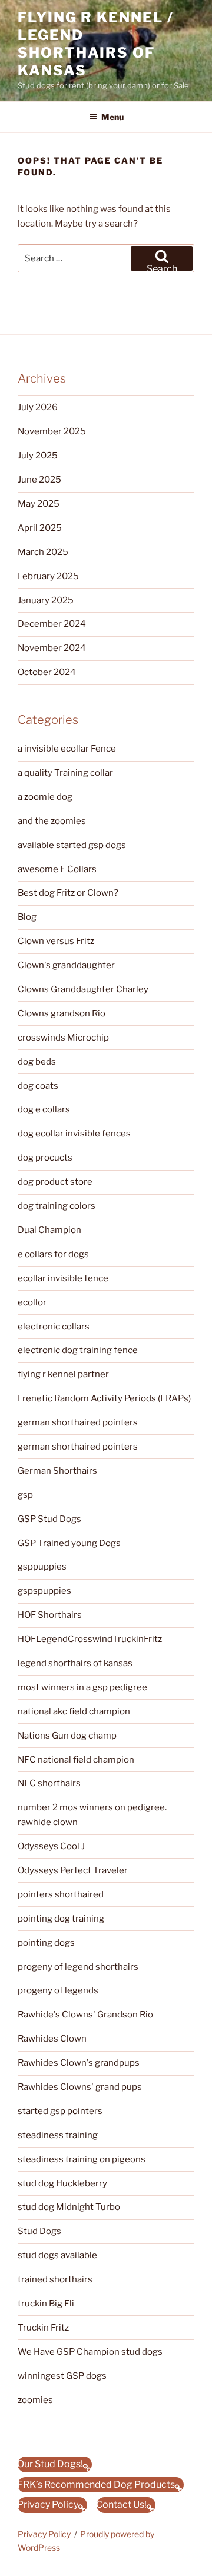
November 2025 (52, 431)
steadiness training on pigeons (82, 2159)
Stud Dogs (39, 2231)
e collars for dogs (53, 1254)
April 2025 (40, 528)
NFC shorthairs (49, 1783)
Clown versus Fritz (56, 941)
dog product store (55, 1182)
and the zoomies (52, 821)
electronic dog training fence (78, 1350)
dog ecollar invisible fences (74, 1134)
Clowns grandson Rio (62, 1013)
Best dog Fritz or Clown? (68, 893)
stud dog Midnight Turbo (69, 2207)
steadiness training (58, 2135)
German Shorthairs (57, 1471)
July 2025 (38, 456)
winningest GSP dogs (62, 2376)
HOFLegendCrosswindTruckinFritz (90, 1639)
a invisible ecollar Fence (67, 749)
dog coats (38, 1086)
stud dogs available (57, 2255)
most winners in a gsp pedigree (82, 1687)
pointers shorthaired (61, 1894)
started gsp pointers (60, 2111)
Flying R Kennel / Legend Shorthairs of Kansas (96, 44)
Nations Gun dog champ (67, 1736)
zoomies (35, 2400)
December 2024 (52, 624)
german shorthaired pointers (78, 1422)
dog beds (37, 1062)
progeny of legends (58, 1990)
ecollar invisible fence (63, 1278)
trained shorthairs (55, 2279)
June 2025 (39, 480)
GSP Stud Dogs (49, 1519)
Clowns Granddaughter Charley (83, 989)
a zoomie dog (45, 797)
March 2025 (43, 552)
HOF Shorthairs (50, 1615)
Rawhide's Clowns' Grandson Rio (85, 2015)
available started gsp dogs (72, 845)
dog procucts (45, 1158)
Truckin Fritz (43, 2328)
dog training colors (57, 1206)
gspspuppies (44, 1591)
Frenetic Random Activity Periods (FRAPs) (104, 1398)
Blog (27, 917)
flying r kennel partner (63, 1374)
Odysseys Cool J (51, 1846)
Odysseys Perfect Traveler (73, 1870)
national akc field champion (74, 1711)
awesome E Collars (57, 869)
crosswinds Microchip (63, 1038)
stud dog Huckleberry (62, 2183)
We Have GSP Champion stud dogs (90, 2352)
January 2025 (46, 600)
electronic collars (54, 1327)
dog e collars (44, 1109)
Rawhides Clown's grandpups (79, 2063)
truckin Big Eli (46, 2304)
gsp (25, 1495)
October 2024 (47, 672)
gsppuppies (42, 1567)
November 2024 (52, 648)
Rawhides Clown (52, 2039)
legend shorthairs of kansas (75, 1663)
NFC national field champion (76, 1760)
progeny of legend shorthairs (78, 1967)
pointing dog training (61, 1919)
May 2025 (39, 504)
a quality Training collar (65, 773)
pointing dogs (46, 1943)
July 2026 (38, 407)
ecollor (32, 1302)
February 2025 (48, 576)
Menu (112, 117)
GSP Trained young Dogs (69, 1543)
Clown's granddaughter (66, 965)
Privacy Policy (44, 2534)
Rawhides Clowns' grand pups (80, 2087)
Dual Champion (49, 1230)
